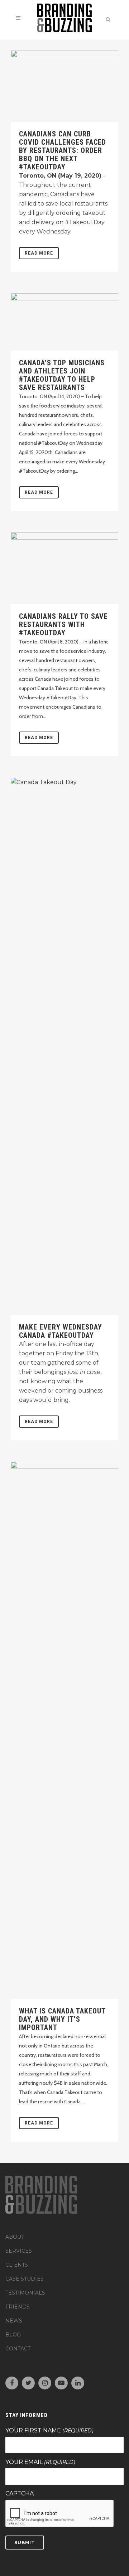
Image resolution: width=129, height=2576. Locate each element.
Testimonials (25, 2293)
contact (18, 2349)
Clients (17, 2265)
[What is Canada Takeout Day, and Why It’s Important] (64, 1730)
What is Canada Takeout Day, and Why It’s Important (62, 2019)
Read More (39, 253)
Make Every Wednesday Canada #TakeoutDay (61, 1331)
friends (18, 2307)
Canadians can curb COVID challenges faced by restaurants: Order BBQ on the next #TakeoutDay (63, 150)
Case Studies (25, 2279)
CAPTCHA (20, 2494)
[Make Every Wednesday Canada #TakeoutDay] (64, 1046)
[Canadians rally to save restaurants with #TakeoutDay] (64, 568)
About (15, 2237)
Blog (13, 2335)
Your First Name (49, 2431)
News (14, 2321)
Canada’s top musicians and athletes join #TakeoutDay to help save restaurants (62, 375)
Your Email (40, 2462)
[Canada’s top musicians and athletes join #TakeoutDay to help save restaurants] (64, 322)
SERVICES (19, 2251)
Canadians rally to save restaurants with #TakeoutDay (63, 624)
